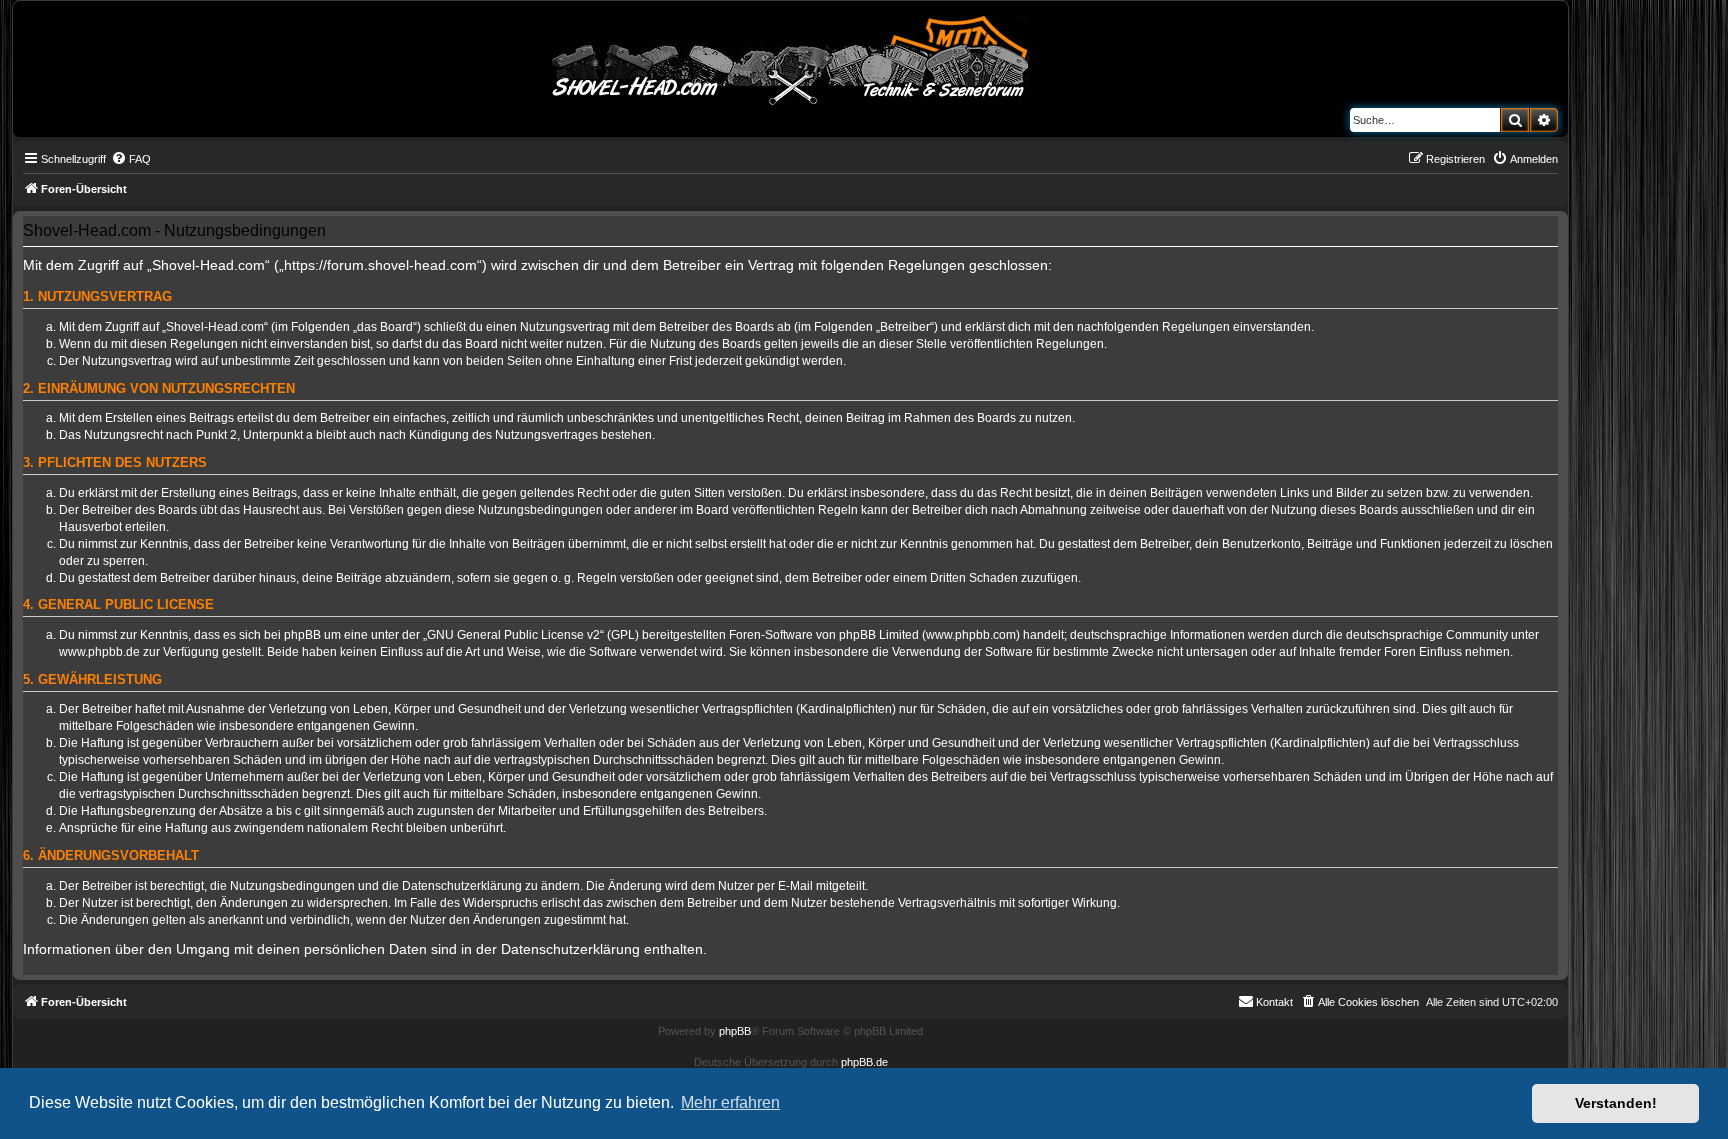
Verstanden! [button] (1616, 1103)
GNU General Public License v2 (513, 635)
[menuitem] (131, 159)
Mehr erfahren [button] (730, 1102)
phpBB (735, 1031)
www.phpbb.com (971, 635)
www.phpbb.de (99, 652)
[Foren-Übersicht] (791, 57)
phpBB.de (864, 1062)
